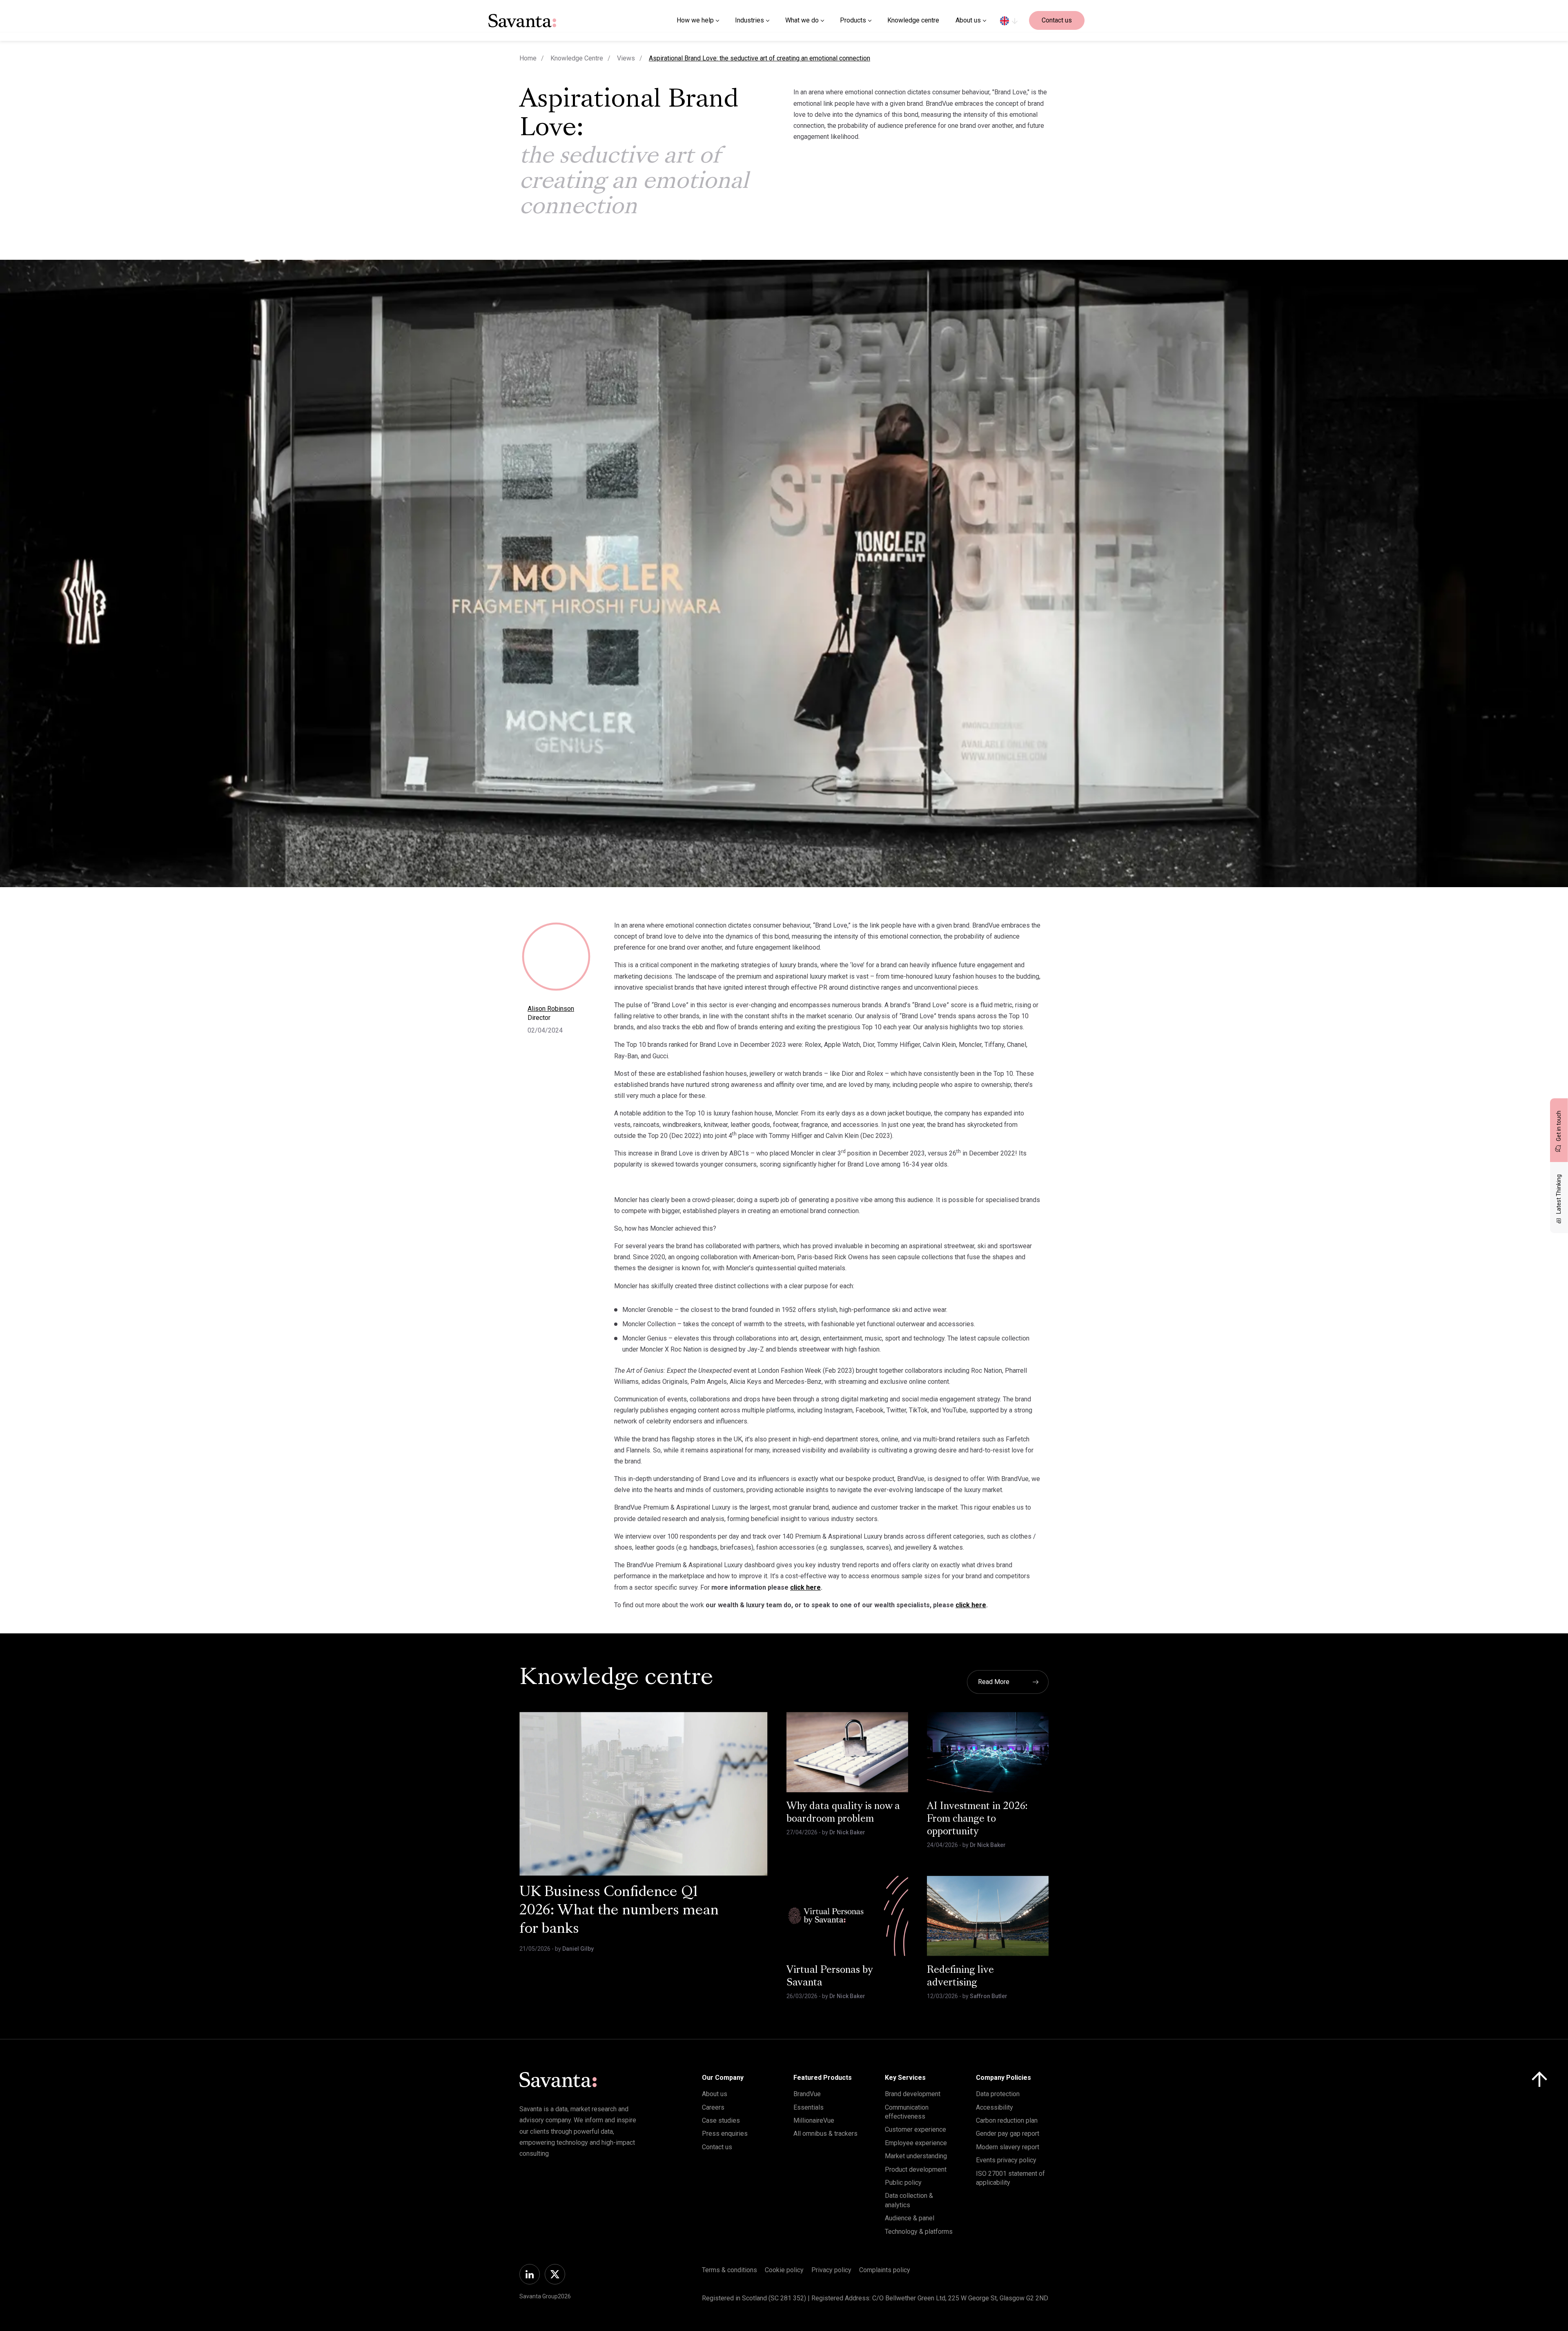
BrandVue (807, 2094)
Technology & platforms (919, 2232)
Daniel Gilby (578, 1949)
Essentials (808, 2107)
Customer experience (915, 2129)
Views (626, 58)
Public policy (903, 2183)
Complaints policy (885, 2270)
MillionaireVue (814, 2120)
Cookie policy (784, 2270)
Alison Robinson (551, 1009)
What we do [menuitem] (802, 20)
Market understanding (916, 2156)
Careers (713, 2107)
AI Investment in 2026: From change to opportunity (977, 1819)
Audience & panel (910, 2218)
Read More (994, 1682)
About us (715, 2094)
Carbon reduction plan (1007, 2120)
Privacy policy (831, 2270)
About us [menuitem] (968, 20)
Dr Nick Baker (847, 1832)
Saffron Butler (989, 1996)
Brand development (913, 2094)
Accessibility (994, 2107)
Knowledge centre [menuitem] (913, 20)
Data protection (998, 2094)
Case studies (721, 2120)
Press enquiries (725, 2134)
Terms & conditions (729, 2270)
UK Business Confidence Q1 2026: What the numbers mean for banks (619, 1911)
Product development (916, 2169)
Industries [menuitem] (749, 20)
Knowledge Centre (577, 58)
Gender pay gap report (1008, 2134)
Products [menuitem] (853, 20)
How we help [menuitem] (695, 20)
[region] (1009, 20)
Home (528, 58)
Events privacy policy (1006, 2160)
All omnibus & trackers (825, 2134)
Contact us (1057, 20)
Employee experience (916, 2143)
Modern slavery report (1008, 2147)
